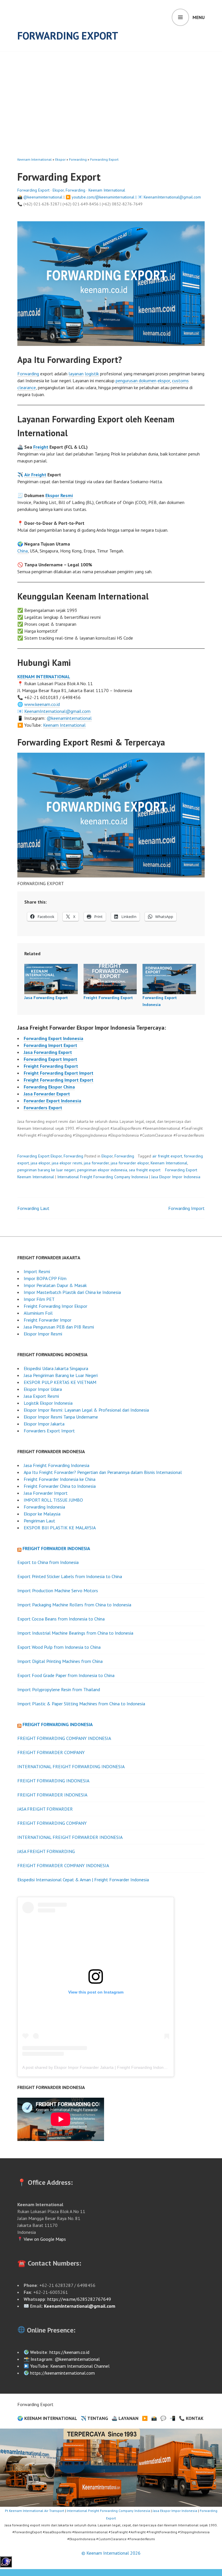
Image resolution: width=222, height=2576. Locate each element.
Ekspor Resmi (59, 495)
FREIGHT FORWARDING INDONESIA (53, 1781)
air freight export (167, 1156)
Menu (199, 17)
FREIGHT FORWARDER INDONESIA (52, 1795)
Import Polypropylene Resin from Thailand (59, 1689)
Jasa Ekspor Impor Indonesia (176, 1177)
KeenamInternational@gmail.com (172, 197)
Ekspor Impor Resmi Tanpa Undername (61, 1417)
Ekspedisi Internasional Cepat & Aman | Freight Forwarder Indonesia (83, 1880)
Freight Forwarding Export (108, 998)
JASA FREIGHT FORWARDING (46, 1851)
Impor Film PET (39, 1299)
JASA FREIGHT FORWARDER (45, 1809)
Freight (41, 447)
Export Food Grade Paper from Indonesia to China (66, 1675)
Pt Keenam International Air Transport (35, 2511)
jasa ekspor (40, 1163)
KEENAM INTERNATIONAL (44, 677)
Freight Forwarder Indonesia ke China (60, 1479)
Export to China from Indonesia (48, 1562)
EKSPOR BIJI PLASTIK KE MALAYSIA (60, 1528)
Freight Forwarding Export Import (59, 1073)
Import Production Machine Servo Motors (58, 1590)
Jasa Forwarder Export (47, 1094)
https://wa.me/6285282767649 (79, 2299)
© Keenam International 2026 (111, 2553)
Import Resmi (37, 1271)
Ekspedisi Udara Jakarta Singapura (56, 1368)
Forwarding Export (68, 36)
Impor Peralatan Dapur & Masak (55, 1285)
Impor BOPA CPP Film (46, 1278)
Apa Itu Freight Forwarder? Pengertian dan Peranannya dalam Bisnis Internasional (103, 1472)
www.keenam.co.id (42, 704)
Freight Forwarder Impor (48, 1320)
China (23, 551)
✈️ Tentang (94, 2418)
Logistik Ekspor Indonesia (48, 1403)
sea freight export (145, 1170)
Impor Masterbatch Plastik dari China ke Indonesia (72, 1292)
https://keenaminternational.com (62, 2373)
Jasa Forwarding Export (46, 998)
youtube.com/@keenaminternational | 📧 (108, 197)
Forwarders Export (43, 1108)
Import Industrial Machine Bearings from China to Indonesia (75, 1633)
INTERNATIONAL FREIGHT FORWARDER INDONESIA (70, 1837)
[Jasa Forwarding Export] (51, 979)
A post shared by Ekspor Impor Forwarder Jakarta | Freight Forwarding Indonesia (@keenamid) (110, 2067)
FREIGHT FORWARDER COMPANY (51, 1752)
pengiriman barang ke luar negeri (46, 1170)
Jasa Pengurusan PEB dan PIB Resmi (59, 1327)
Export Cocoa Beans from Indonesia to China (61, 1619)
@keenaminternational (43, 197)
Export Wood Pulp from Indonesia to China (59, 1647)
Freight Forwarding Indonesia (58, 1724)
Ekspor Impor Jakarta (44, 1424)
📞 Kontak (191, 2418)
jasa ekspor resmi (67, 1163)
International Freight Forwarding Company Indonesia (103, 1177)
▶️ (145, 2418)
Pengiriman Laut (39, 1521)
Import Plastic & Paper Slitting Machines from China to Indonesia (81, 1704)
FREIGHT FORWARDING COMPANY (52, 1823)
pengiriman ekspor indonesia (102, 1170)
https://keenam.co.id (69, 2352)
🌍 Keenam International (47, 2418)
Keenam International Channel (80, 2366)
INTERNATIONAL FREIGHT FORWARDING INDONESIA (71, 1766)
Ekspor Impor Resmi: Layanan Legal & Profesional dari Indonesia (86, 1410)
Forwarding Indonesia (44, 1507)
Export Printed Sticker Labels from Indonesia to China (70, 1576)
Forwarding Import (186, 1208)
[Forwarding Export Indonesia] (169, 979)
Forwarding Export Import (50, 1059)
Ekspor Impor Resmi (43, 1334)
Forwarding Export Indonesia (53, 1038)
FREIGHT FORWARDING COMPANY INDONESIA (64, 1738)
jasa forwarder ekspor (130, 1163)
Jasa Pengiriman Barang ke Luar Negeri (61, 1375)
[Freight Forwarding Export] (110, 979)
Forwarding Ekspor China (49, 1087)
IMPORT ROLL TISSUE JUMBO (53, 1500)
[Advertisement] (112, 95)
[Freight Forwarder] (6, 2566)
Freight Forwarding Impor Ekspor (55, 1306)
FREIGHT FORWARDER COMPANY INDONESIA (63, 1865)
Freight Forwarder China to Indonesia (60, 1486)
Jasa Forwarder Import (46, 1493)
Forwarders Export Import (49, 1431)
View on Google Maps (44, 2239)
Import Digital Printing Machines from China (60, 1661)
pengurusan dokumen (136, 381)
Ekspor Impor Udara (43, 1389)
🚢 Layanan (125, 2418)
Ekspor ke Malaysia (42, 1514)
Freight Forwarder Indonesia (56, 1548)
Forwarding (78, 159)
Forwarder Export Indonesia (52, 1101)
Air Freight (35, 475)
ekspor (164, 381)
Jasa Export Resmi (41, 1396)
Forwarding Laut (33, 1208)
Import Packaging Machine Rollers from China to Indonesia (74, 1605)
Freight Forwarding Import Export (59, 1080)
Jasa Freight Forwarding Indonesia (57, 1465)
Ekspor (60, 159)
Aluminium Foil (38, 1313)
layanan (76, 374)
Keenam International (35, 159)
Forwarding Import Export (50, 1045)
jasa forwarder (96, 1163)
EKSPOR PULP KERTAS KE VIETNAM (60, 1382)
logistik (92, 374)
